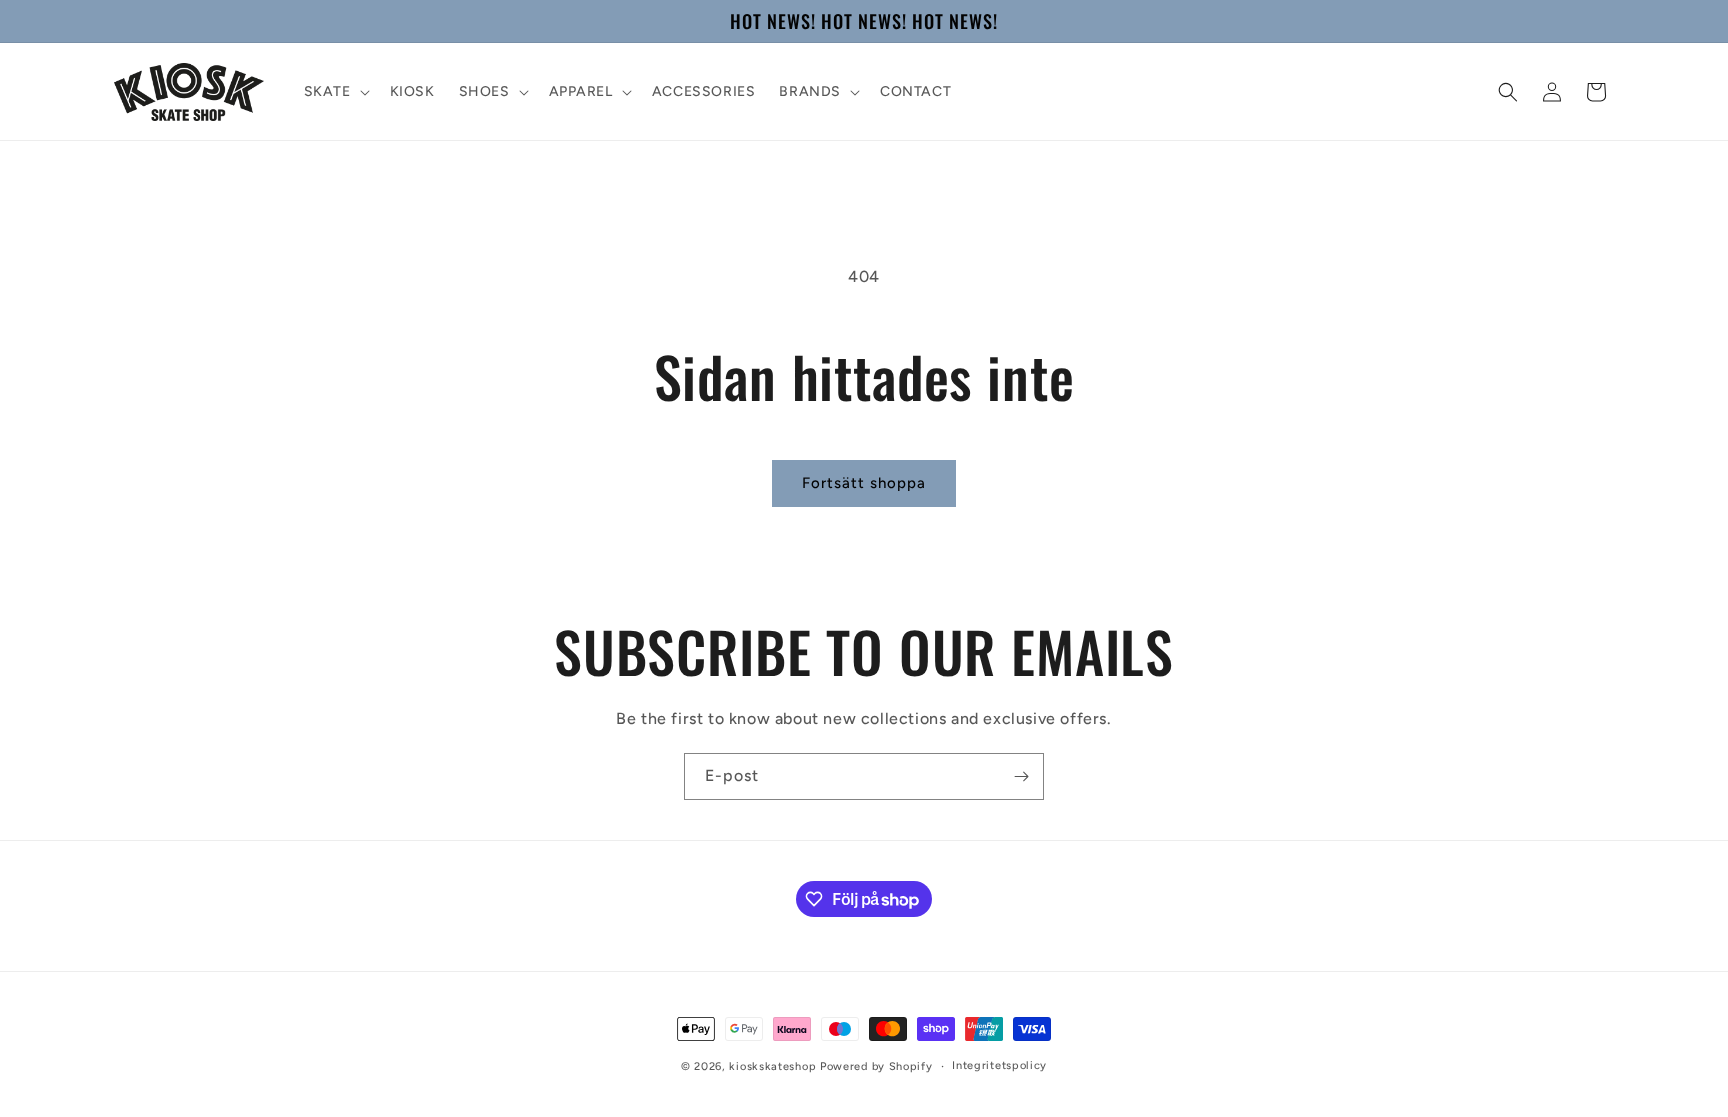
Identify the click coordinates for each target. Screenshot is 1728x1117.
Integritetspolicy (999, 1065)
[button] (335, 92)
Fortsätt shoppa (864, 483)
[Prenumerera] (1021, 776)
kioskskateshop (772, 1066)
